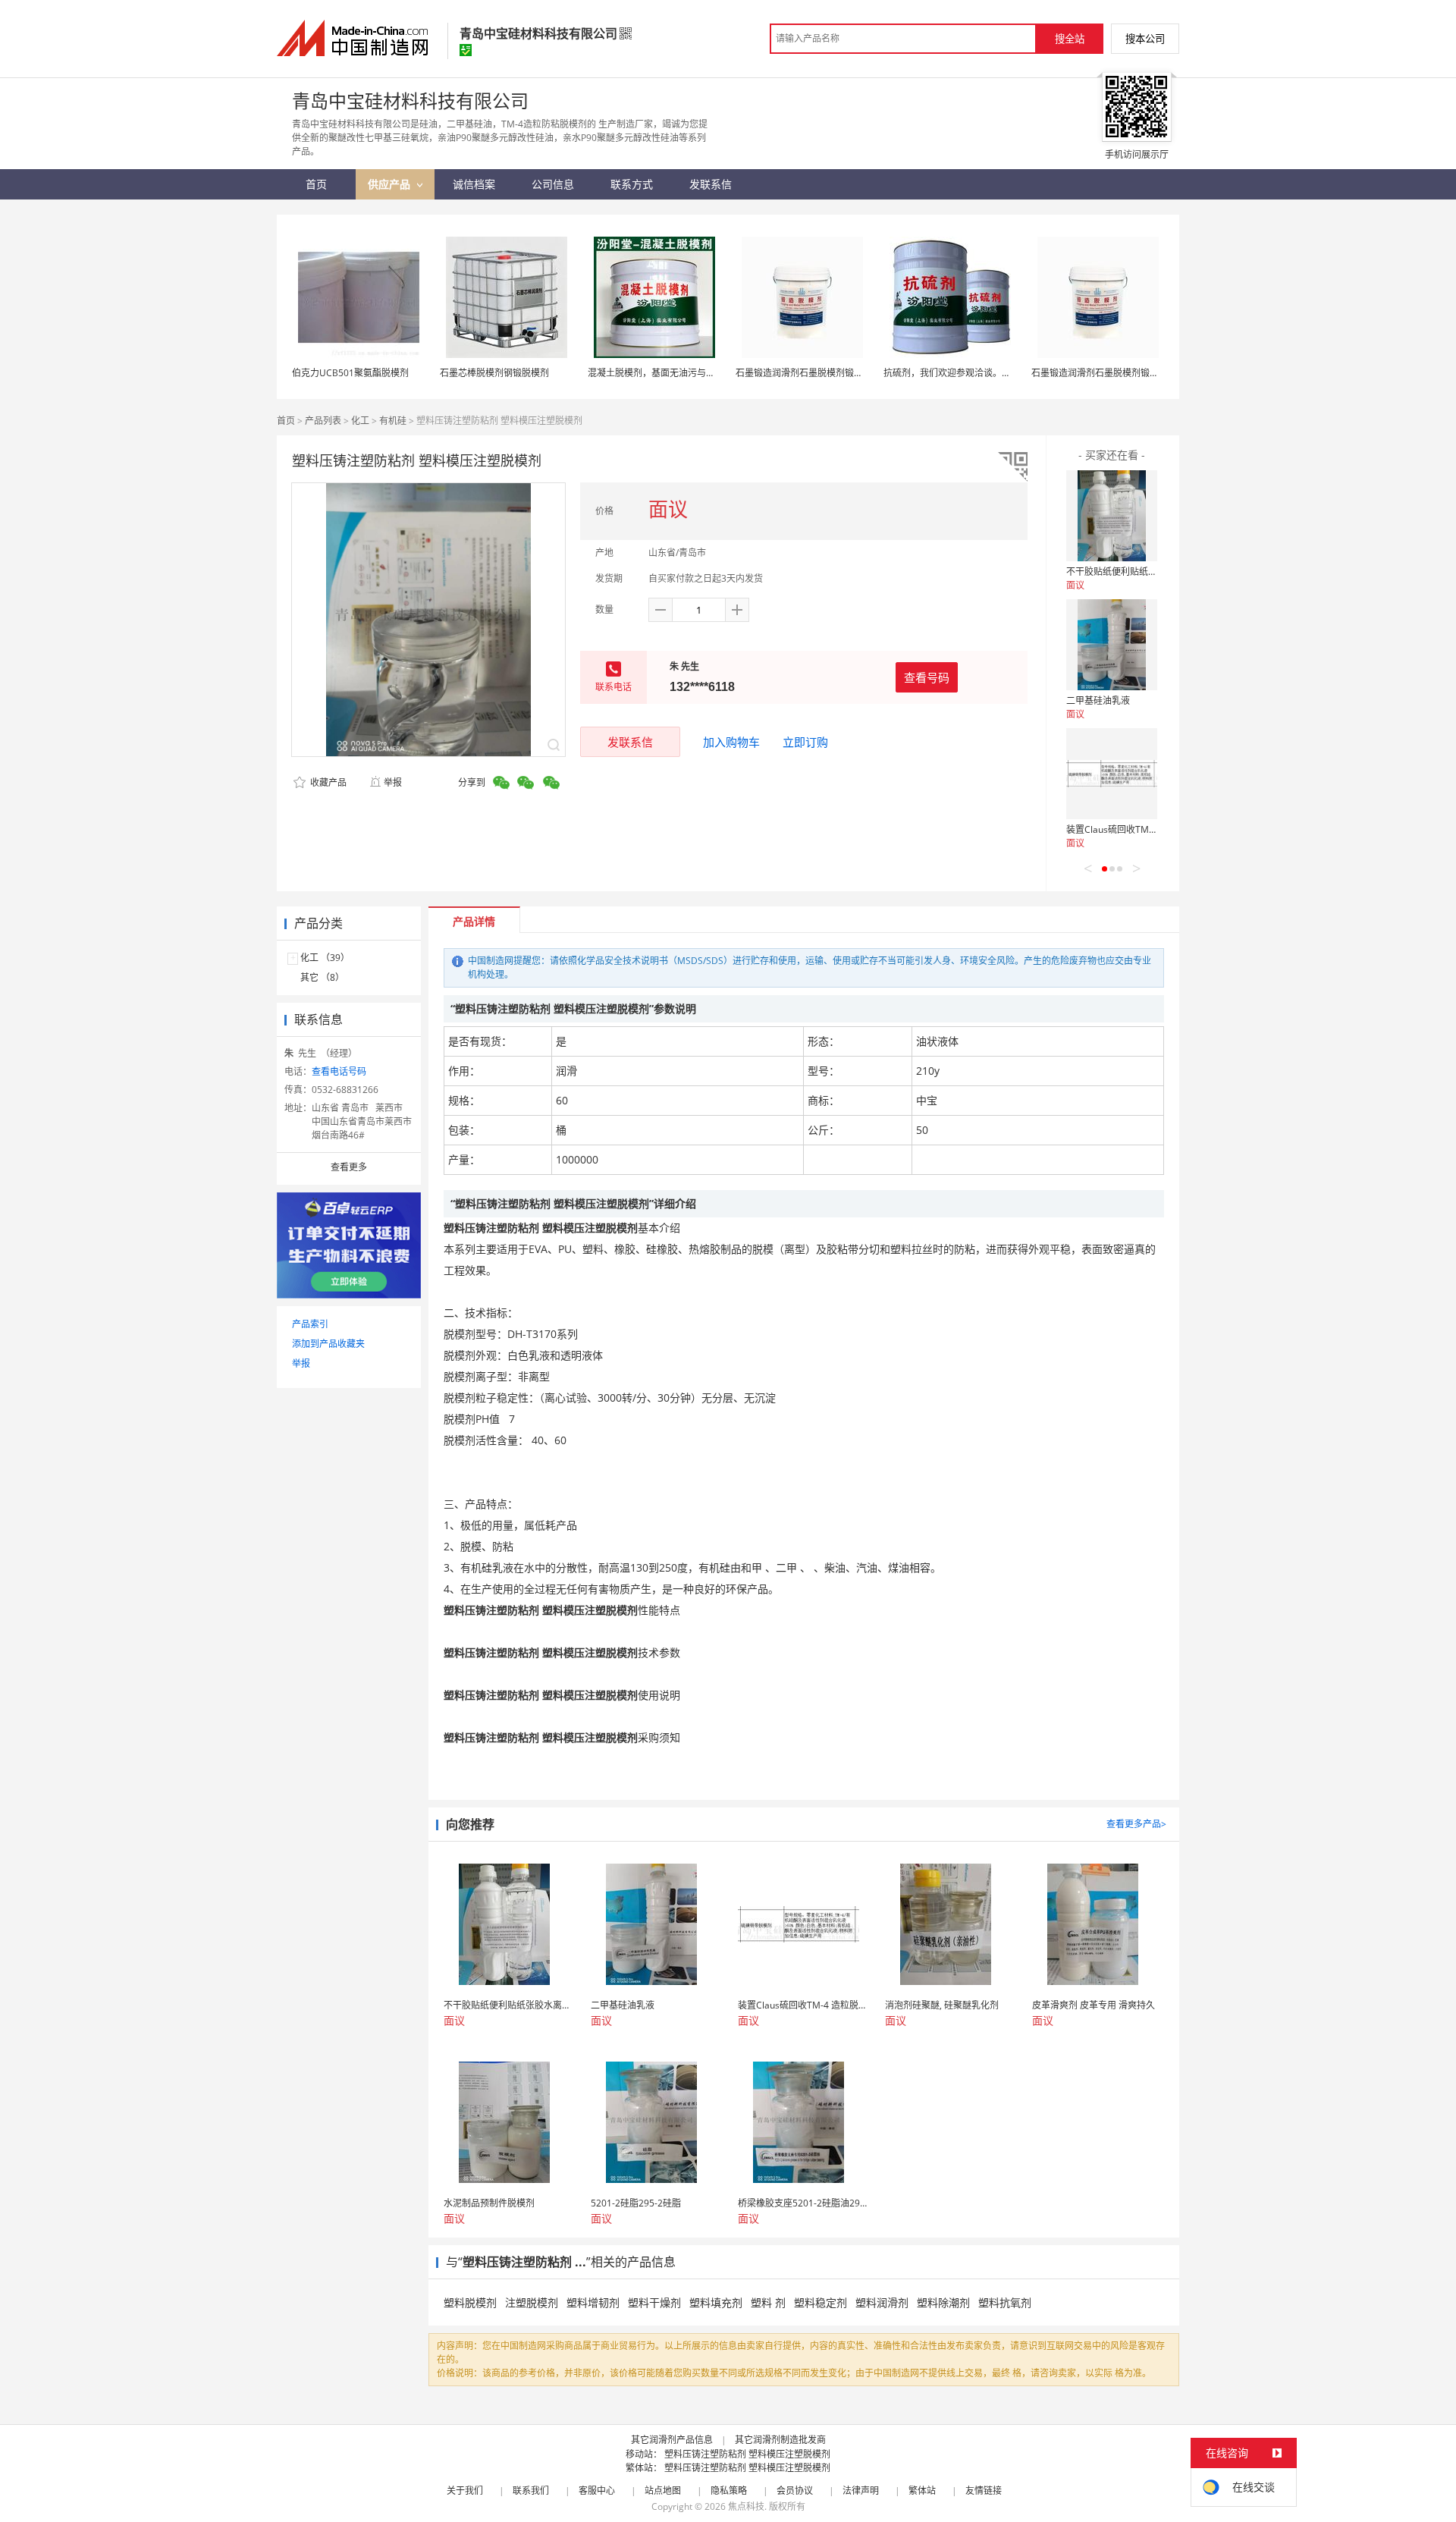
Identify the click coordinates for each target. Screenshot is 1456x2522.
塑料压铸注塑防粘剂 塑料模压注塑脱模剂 (747, 2454)
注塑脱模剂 (532, 2302)
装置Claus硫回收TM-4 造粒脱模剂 (1136, 829)
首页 (286, 421)
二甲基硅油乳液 (1098, 700)
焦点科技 (746, 2506)
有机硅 (393, 421)
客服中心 (597, 2491)
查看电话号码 (339, 1071)
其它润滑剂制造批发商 (780, 2440)
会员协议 (795, 2491)
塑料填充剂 (716, 2302)
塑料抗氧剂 (1005, 2302)
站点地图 (663, 2491)
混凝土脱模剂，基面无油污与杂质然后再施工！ (683, 373)
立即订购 (805, 742)
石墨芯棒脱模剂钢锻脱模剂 (494, 373)
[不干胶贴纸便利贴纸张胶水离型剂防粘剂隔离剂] (1112, 516)
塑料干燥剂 (654, 2302)
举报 (393, 782)
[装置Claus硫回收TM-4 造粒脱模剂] (1112, 774)
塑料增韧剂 (593, 2302)
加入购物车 (731, 742)
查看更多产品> (1136, 1824)
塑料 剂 (768, 2302)
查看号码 (927, 677)
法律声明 (861, 2491)
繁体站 (922, 2491)
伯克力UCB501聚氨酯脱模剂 (350, 373)
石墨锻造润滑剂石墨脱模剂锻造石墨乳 (813, 373)
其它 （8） (322, 977)
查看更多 (349, 1167)
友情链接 (984, 2491)
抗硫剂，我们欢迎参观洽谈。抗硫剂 (956, 373)
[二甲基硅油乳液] (1112, 645)
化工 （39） (325, 958)
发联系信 (630, 742)
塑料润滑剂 (882, 2302)
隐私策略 (729, 2491)
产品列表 (323, 421)
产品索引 (310, 1324)
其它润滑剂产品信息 (672, 2440)
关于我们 (465, 2491)
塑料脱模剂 (470, 2302)
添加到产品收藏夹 (328, 1344)
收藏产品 (327, 782)
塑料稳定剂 (821, 2302)
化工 (360, 421)
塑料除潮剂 (943, 2302)
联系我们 (531, 2491)
